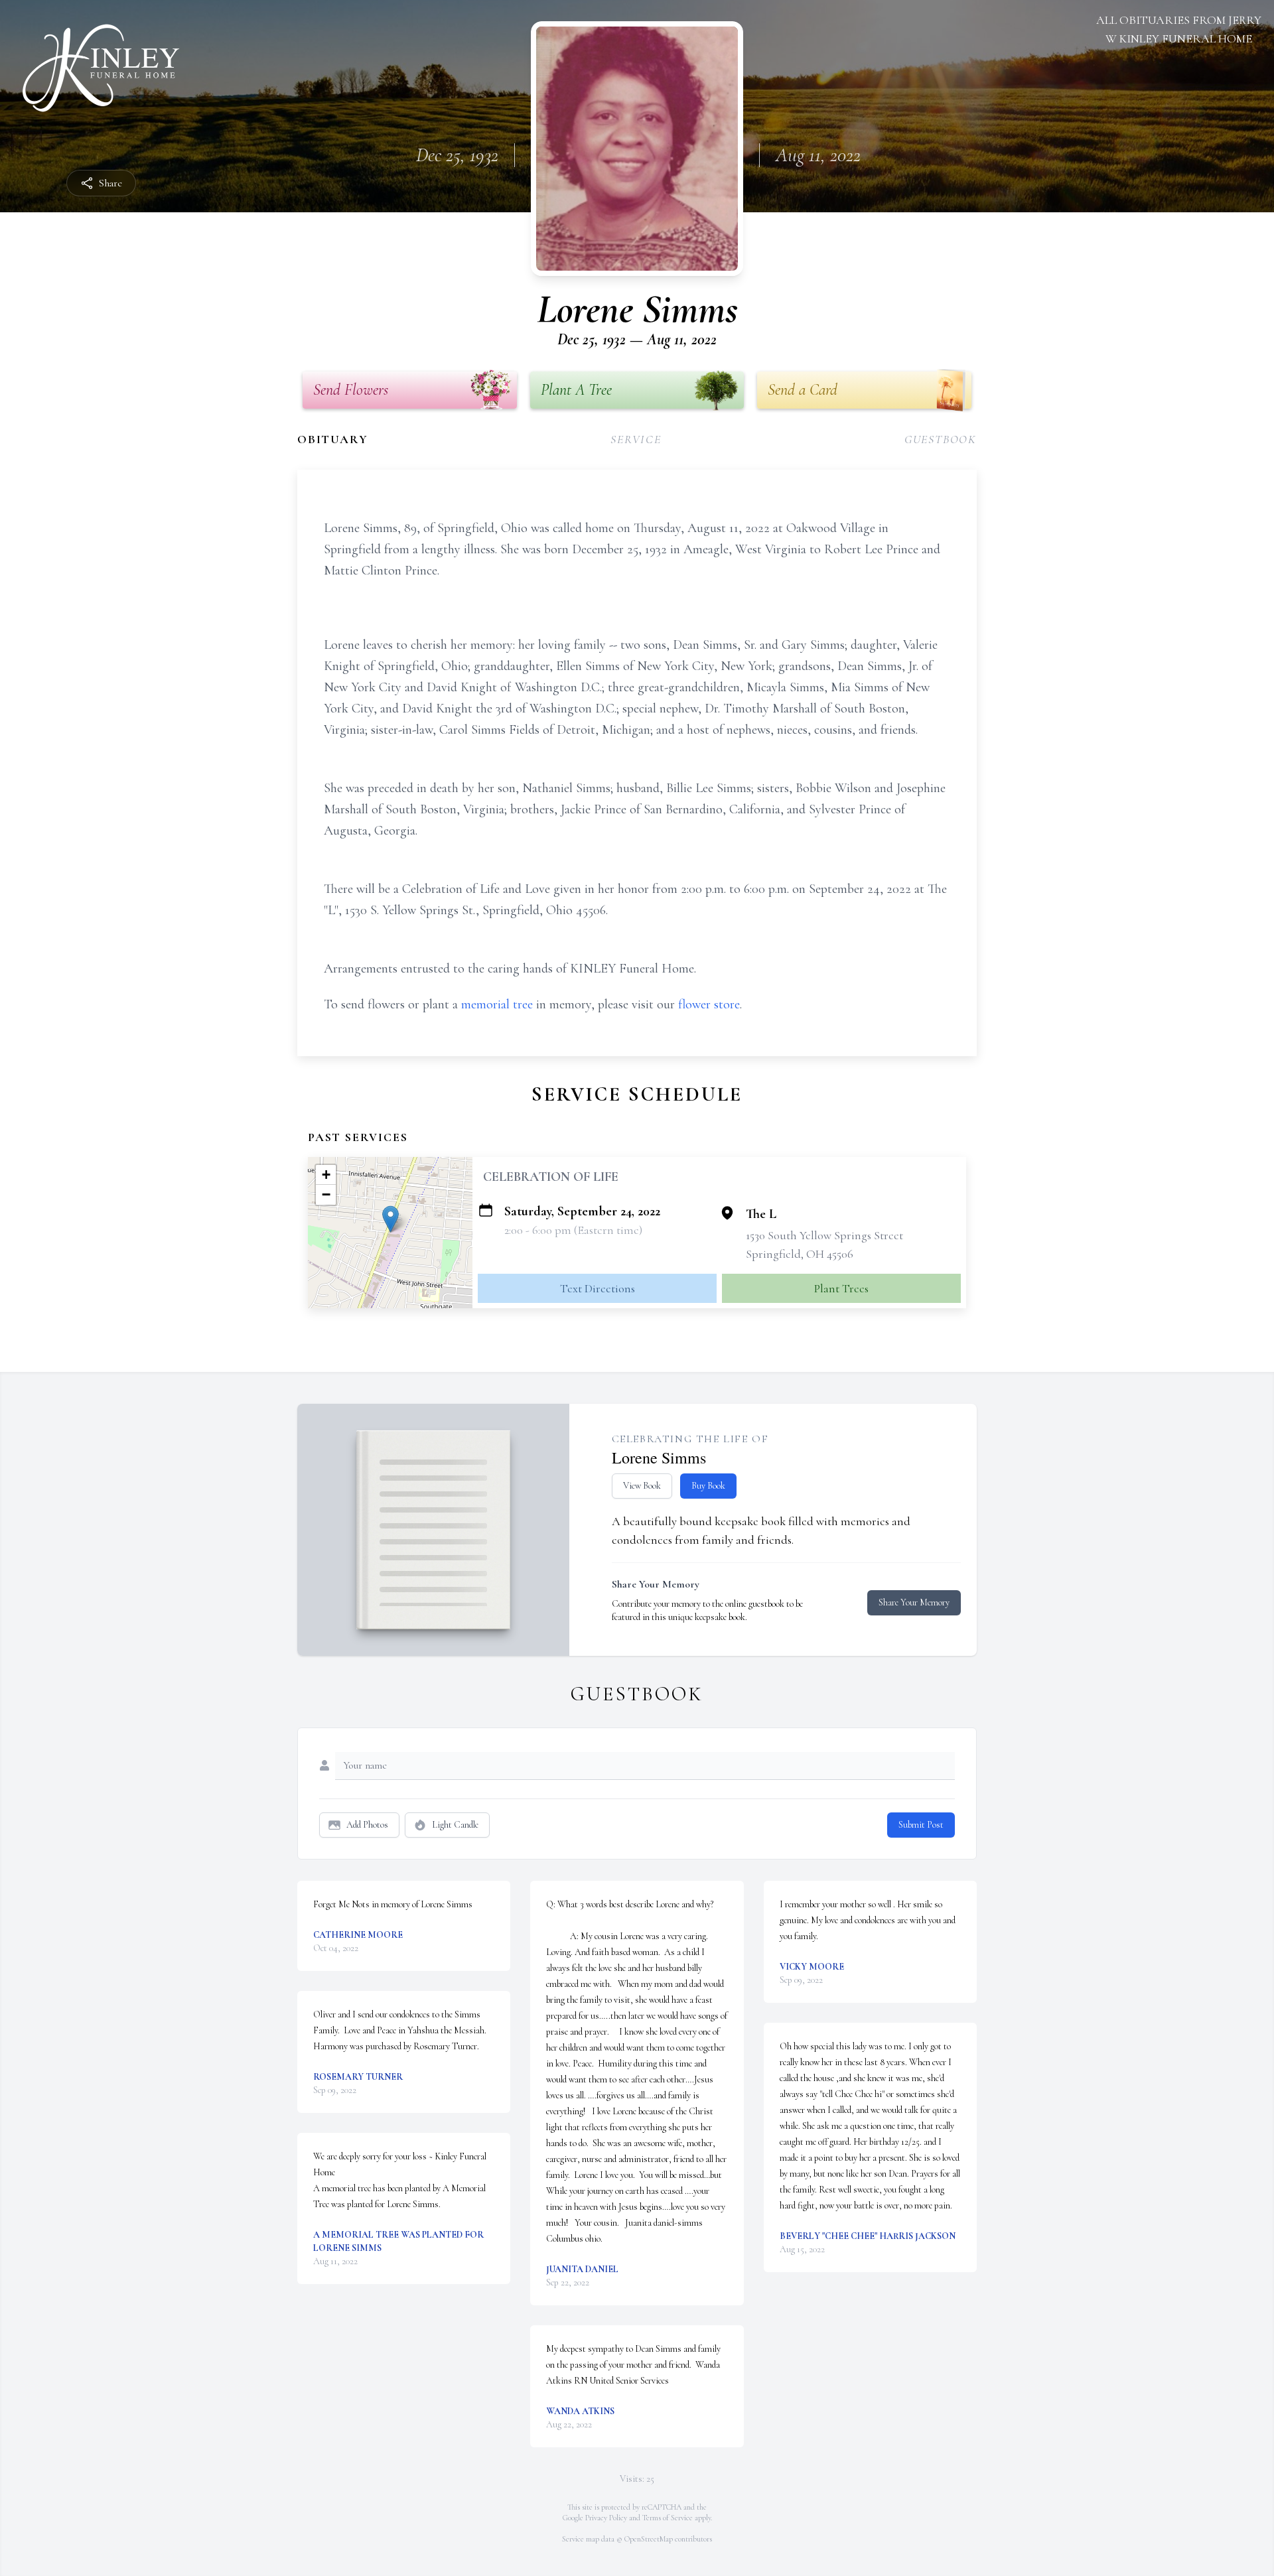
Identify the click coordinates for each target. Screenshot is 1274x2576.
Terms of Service (668, 2518)
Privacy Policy (606, 2518)
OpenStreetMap (649, 2539)
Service (636, 439)
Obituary (332, 439)
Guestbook (941, 439)
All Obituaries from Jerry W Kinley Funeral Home (1179, 29)
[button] (390, 1219)
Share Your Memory (914, 1602)
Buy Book (708, 1486)
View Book (642, 1486)
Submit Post (921, 1825)
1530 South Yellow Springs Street (824, 1235)
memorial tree (497, 1004)
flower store (709, 1004)
